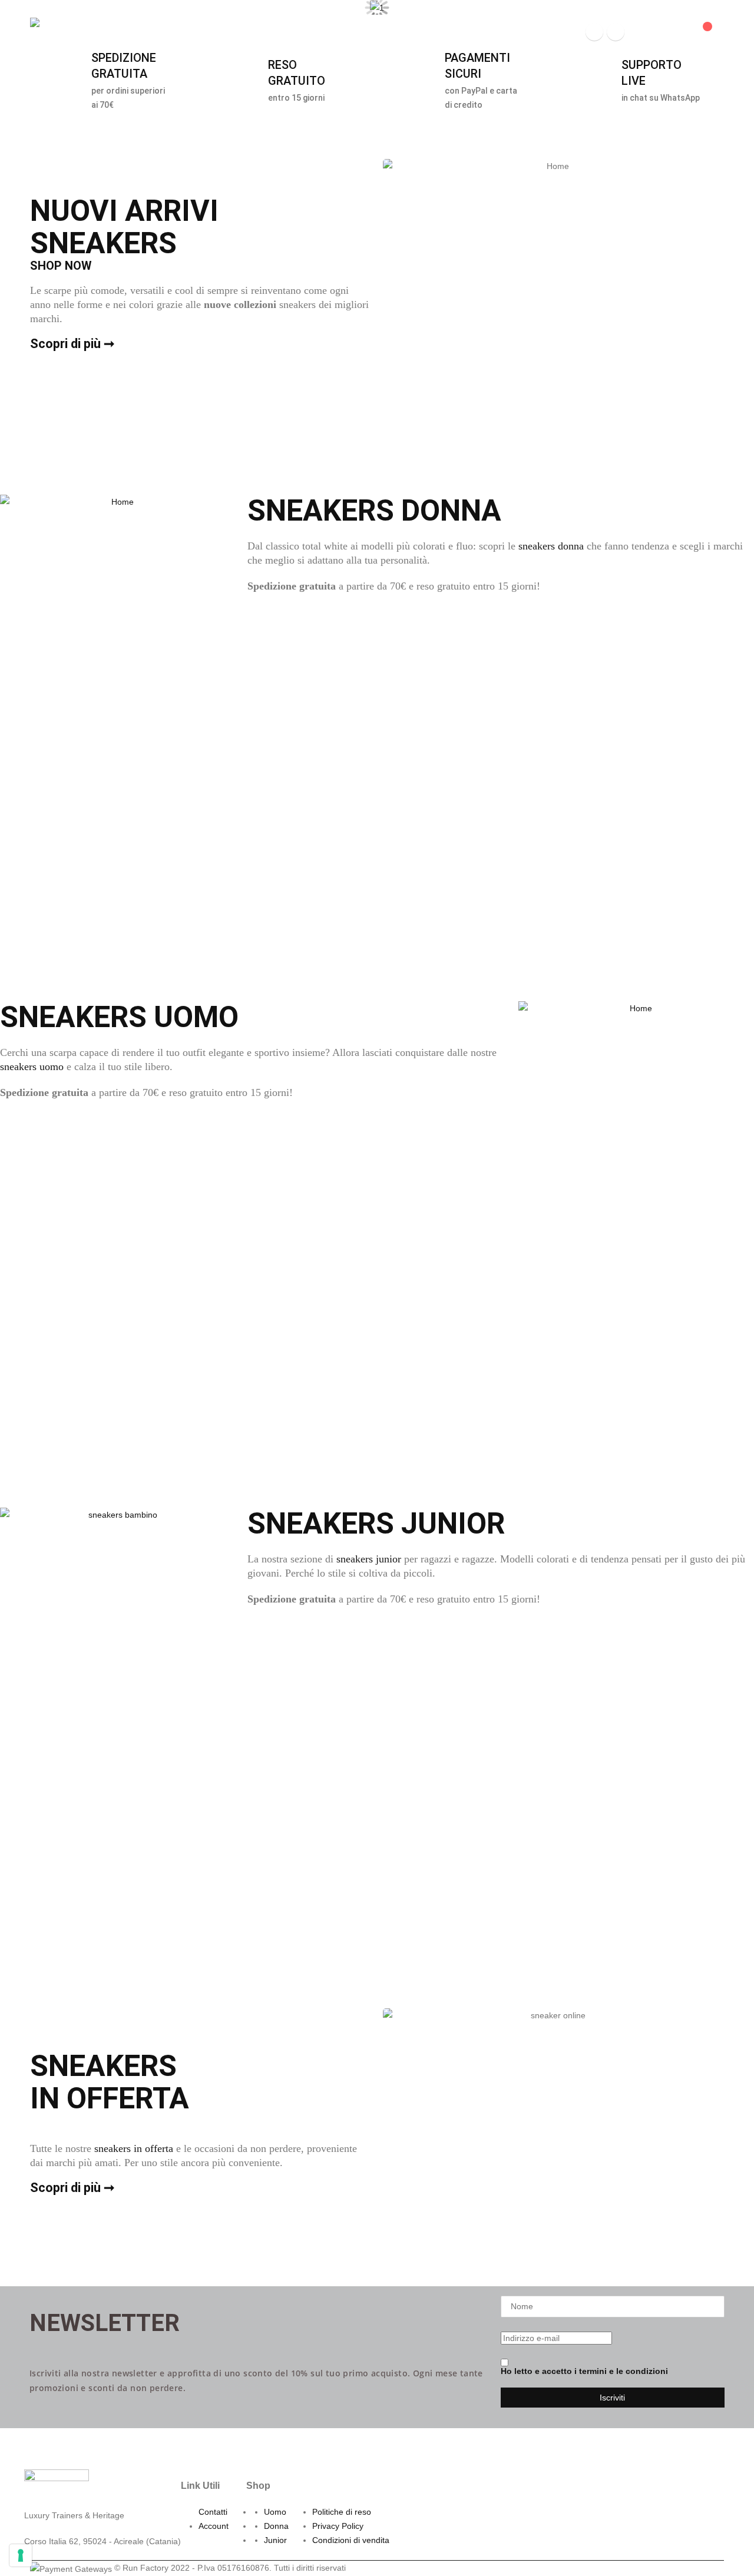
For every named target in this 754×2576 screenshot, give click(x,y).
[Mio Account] (643, 32)
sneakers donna (551, 546)
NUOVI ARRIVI (403, 32)
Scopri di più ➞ (72, 344)
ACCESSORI (292, 32)
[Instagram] (616, 32)
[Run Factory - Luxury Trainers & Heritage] (63, 32)
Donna (276, 2526)
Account (214, 2526)
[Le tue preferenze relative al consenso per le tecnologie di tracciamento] (21, 2555)
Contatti (213, 2512)
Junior (275, 2540)
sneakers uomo (32, 1067)
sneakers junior (369, 1559)
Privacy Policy (338, 2526)
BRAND (342, 32)
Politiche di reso (342, 2512)
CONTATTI (510, 32)
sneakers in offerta (134, 2148)
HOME (123, 32)
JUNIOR (242, 32)
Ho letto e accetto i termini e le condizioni (584, 2371)
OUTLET (456, 32)
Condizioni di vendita (351, 2540)
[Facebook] (594, 32)
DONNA (199, 32)
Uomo (275, 2512)
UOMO (160, 32)
